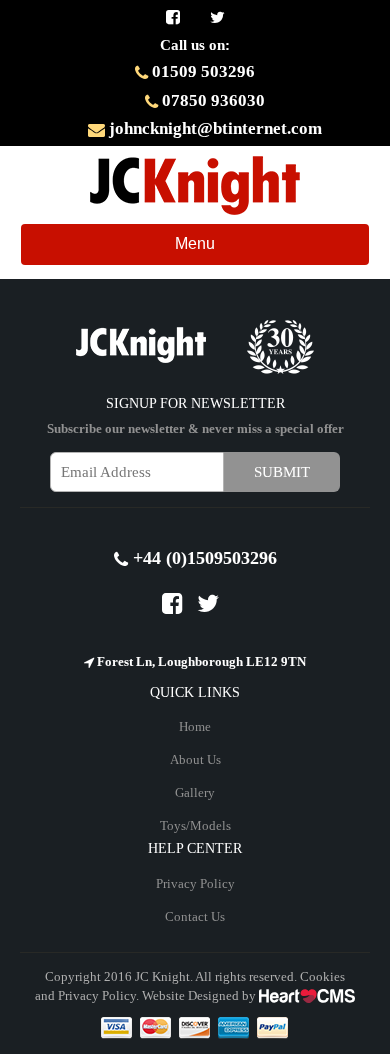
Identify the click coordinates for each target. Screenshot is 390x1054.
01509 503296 (201, 71)
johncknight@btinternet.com (213, 128)
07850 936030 (211, 100)
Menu (211, 249)
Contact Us (195, 916)
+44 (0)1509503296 (202, 558)
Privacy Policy (195, 883)
